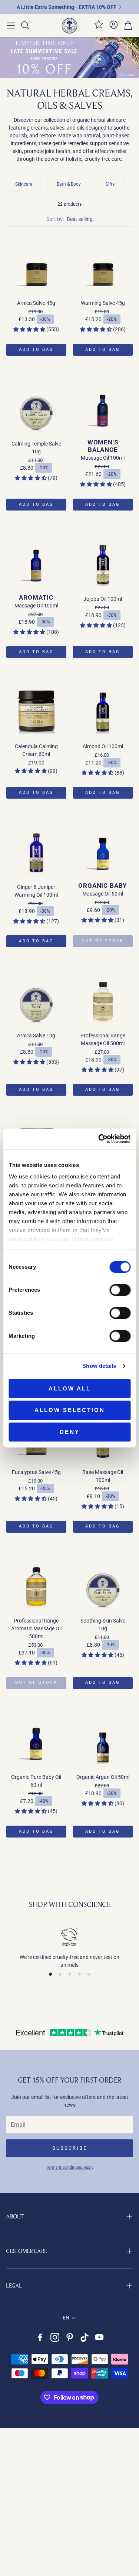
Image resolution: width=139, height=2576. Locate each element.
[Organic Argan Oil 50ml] (103, 1737)
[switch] (120, 1290)
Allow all (70, 1388)
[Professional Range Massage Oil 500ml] (103, 995)
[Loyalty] (99, 27)
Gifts (110, 184)
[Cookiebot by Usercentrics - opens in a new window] (99, 1139)
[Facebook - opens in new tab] (40, 2337)
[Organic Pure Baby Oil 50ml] (36, 1737)
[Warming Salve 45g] (103, 263)
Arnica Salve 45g (36, 303)
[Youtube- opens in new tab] (99, 2337)
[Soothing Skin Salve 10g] (103, 1581)
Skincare (24, 184)
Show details (99, 1366)
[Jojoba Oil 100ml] (103, 559)
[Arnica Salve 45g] (36, 263)
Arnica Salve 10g (36, 1036)
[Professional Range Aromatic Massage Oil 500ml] (36, 1581)
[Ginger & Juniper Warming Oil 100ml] (36, 847)
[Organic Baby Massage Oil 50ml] (103, 847)
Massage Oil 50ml (103, 894)
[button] (11, 26)
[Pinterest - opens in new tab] (70, 2337)
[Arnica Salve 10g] (36, 995)
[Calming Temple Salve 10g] (36, 404)
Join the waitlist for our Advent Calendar (67, 7)
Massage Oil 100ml (103, 458)
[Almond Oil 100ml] (103, 706)
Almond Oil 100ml (103, 746)
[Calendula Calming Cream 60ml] (36, 706)
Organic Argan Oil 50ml (103, 1777)
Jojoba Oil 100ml (103, 599)
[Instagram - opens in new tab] (55, 2337)
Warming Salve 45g (103, 303)
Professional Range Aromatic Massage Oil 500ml (36, 1628)
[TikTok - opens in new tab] (85, 2337)
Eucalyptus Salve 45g (36, 1472)
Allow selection (70, 1410)
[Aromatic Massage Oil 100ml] (36, 559)
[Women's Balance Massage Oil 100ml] (103, 404)
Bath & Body (69, 184)
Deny (70, 1432)
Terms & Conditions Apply (70, 2167)
